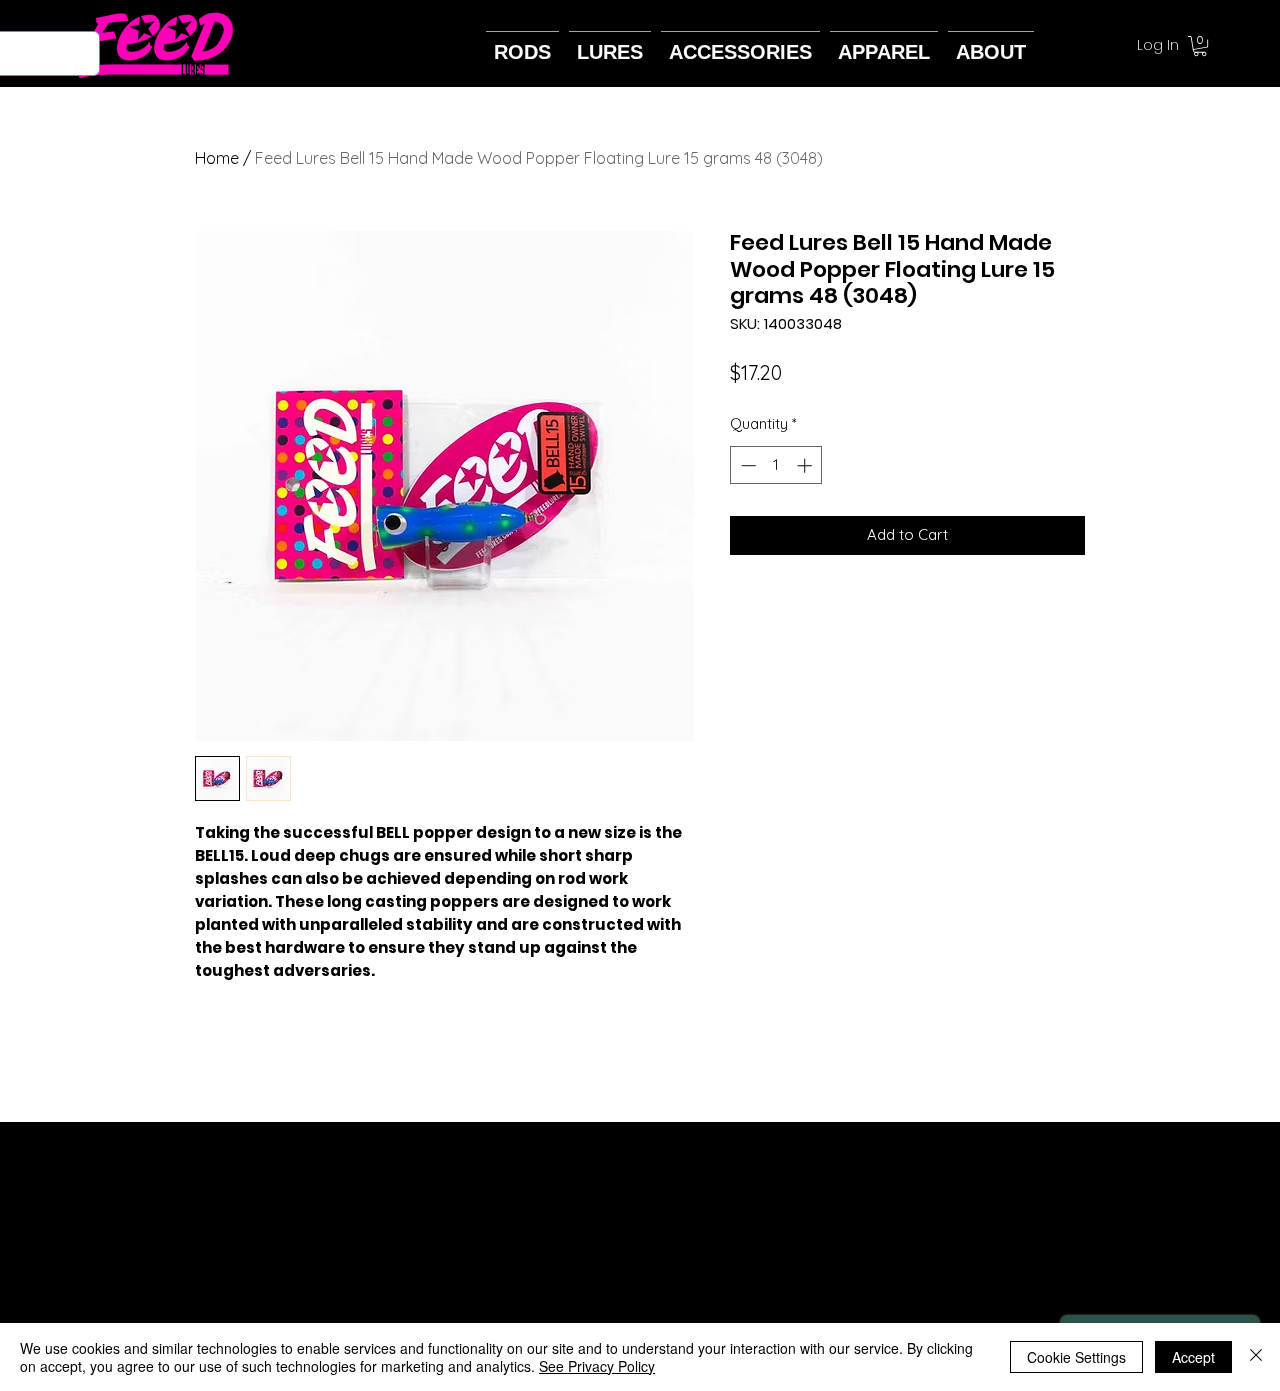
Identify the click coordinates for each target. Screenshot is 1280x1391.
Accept (1193, 1357)
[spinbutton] (776, 465)
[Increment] (806, 465)
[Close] (1256, 1357)
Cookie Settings (1076, 1357)
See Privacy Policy (597, 1366)
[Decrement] (746, 465)
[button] (1200, 46)
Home (217, 158)
